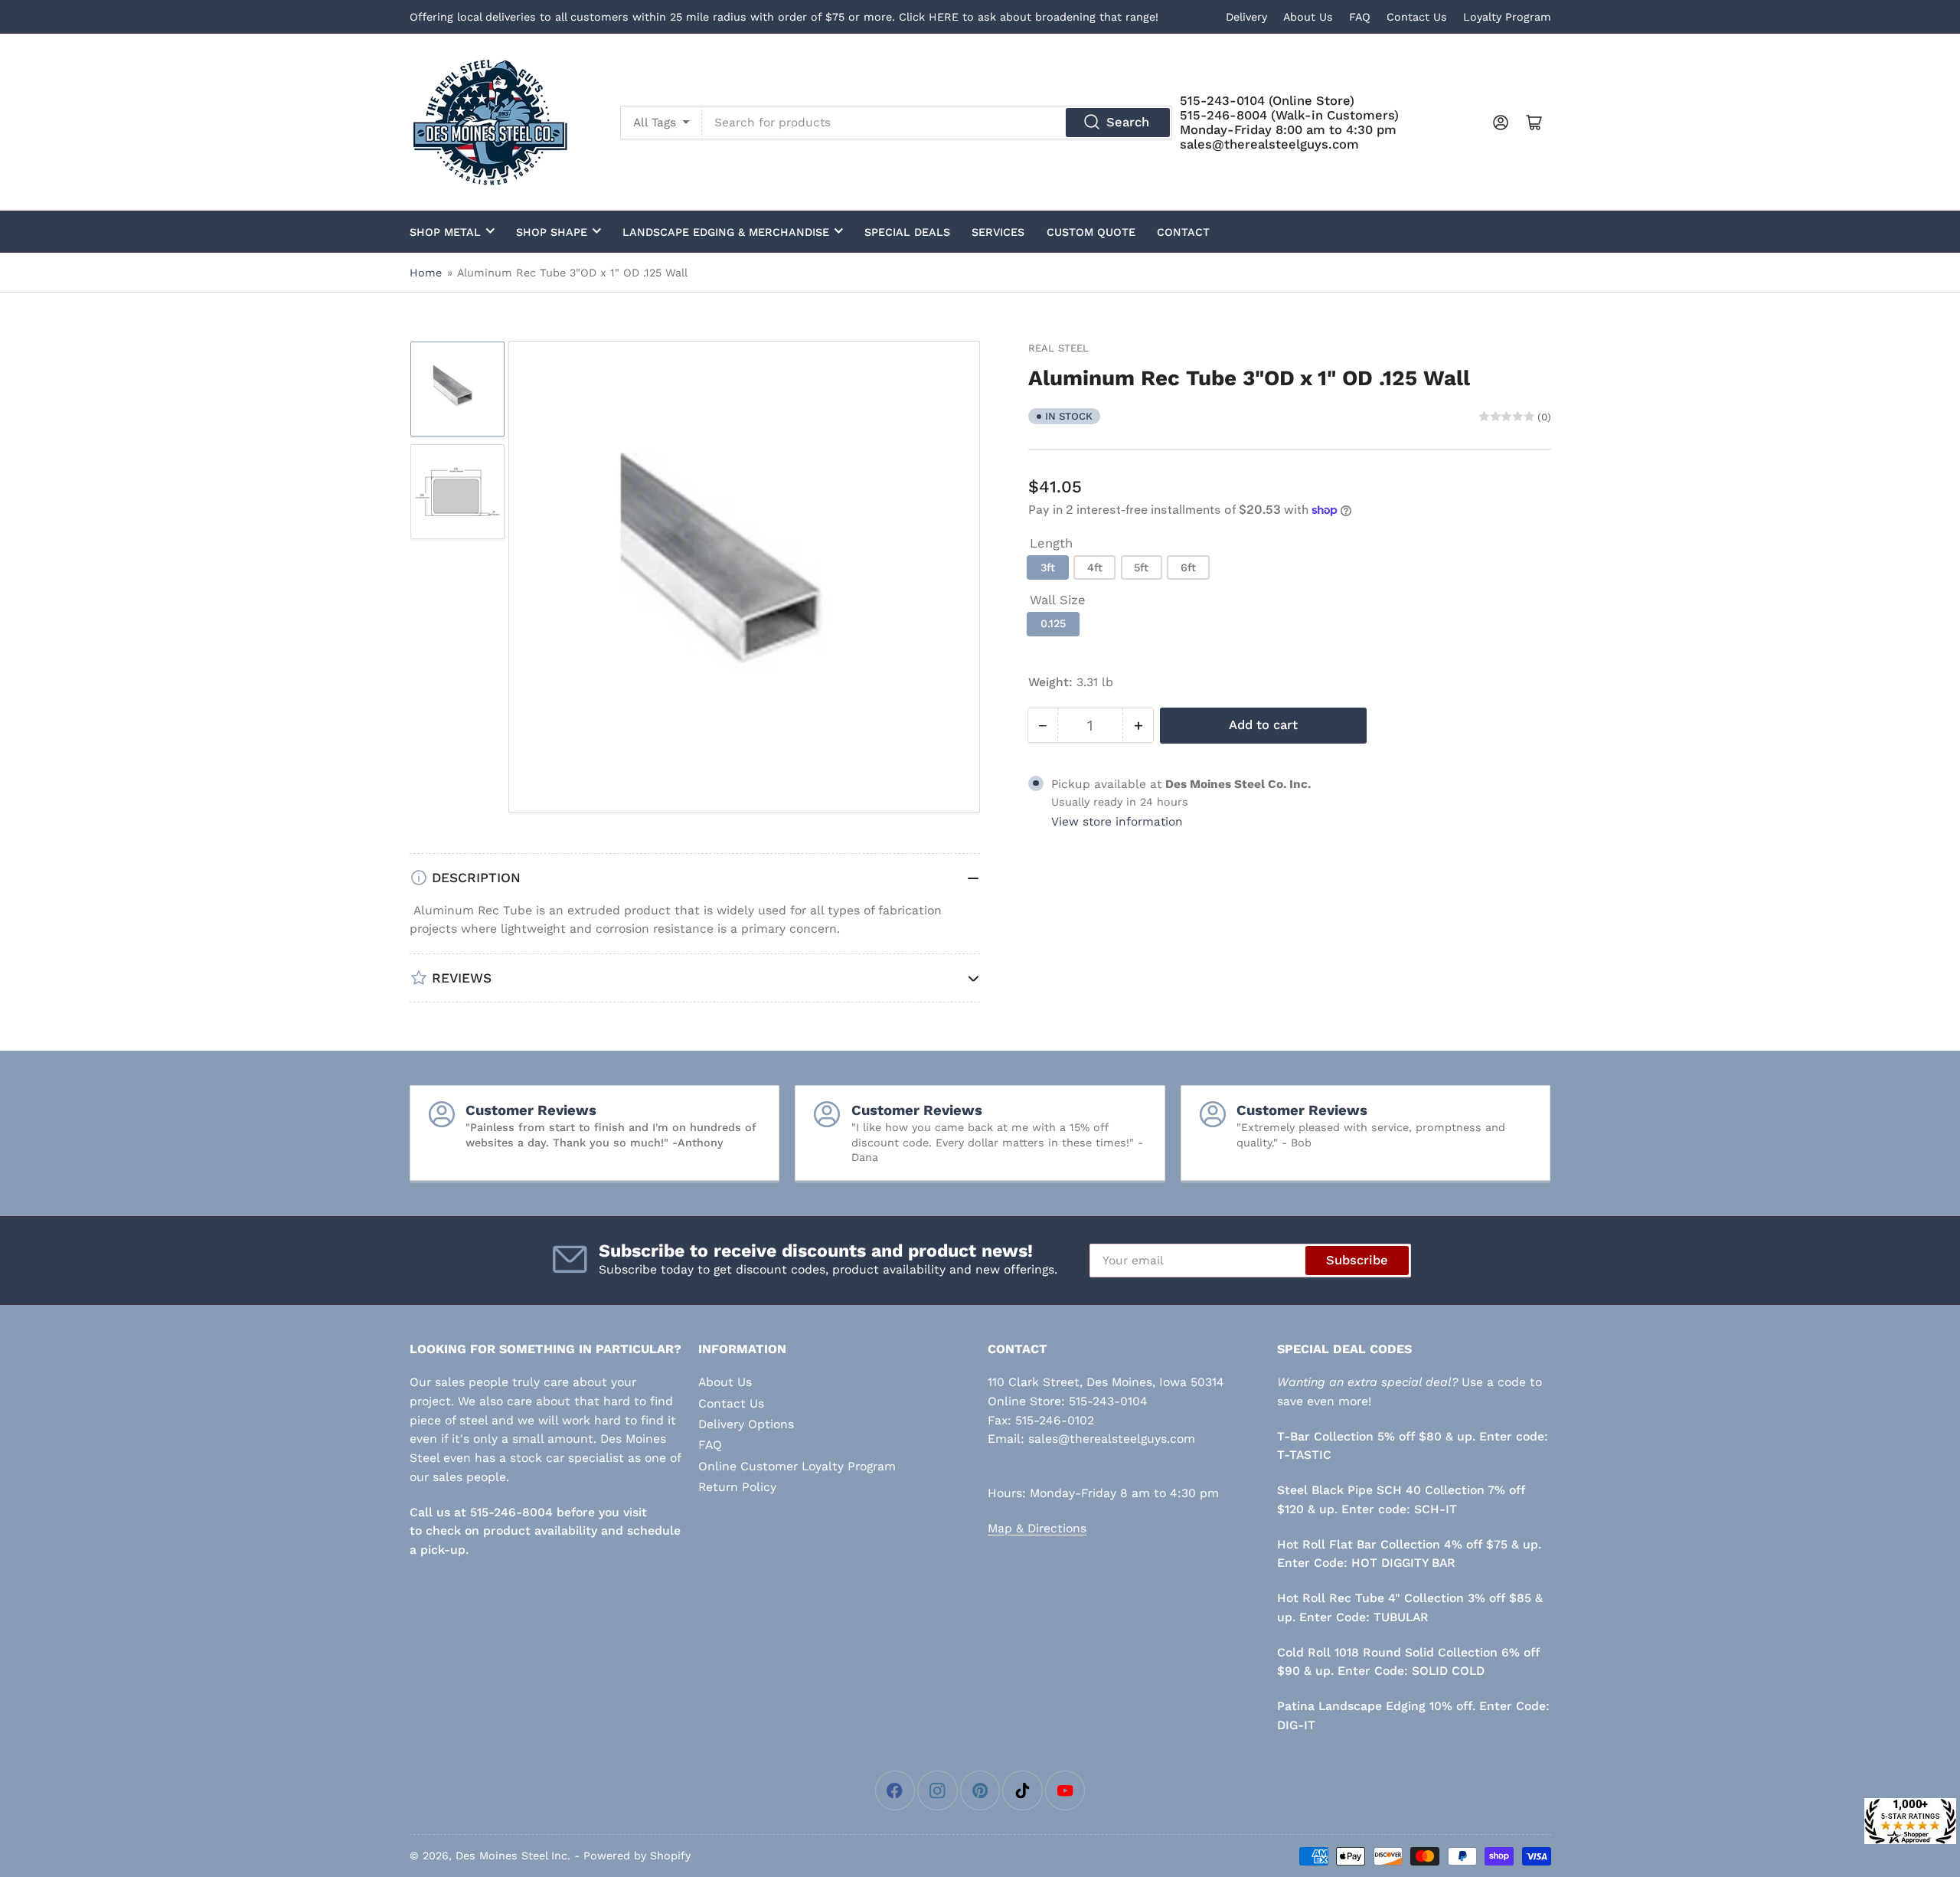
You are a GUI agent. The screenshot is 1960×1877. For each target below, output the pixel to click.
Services (998, 232)
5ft (1141, 567)
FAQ (1360, 17)
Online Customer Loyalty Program (797, 1466)
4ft (1095, 567)
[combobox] (937, 123)
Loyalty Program (1507, 17)
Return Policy (737, 1487)
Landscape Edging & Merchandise (726, 232)
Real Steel (1058, 348)
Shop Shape (552, 232)
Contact (1183, 232)
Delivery (1246, 17)
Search (1128, 122)
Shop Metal (445, 232)
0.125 (1053, 624)
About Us (1308, 17)
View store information (1117, 822)
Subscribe (1357, 1260)
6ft (1188, 567)
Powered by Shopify (637, 1856)
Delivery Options (746, 1424)
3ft (1048, 567)
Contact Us (1417, 17)
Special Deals (907, 232)
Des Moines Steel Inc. (513, 1856)
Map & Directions (1037, 1528)
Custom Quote (1091, 232)
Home (426, 273)
